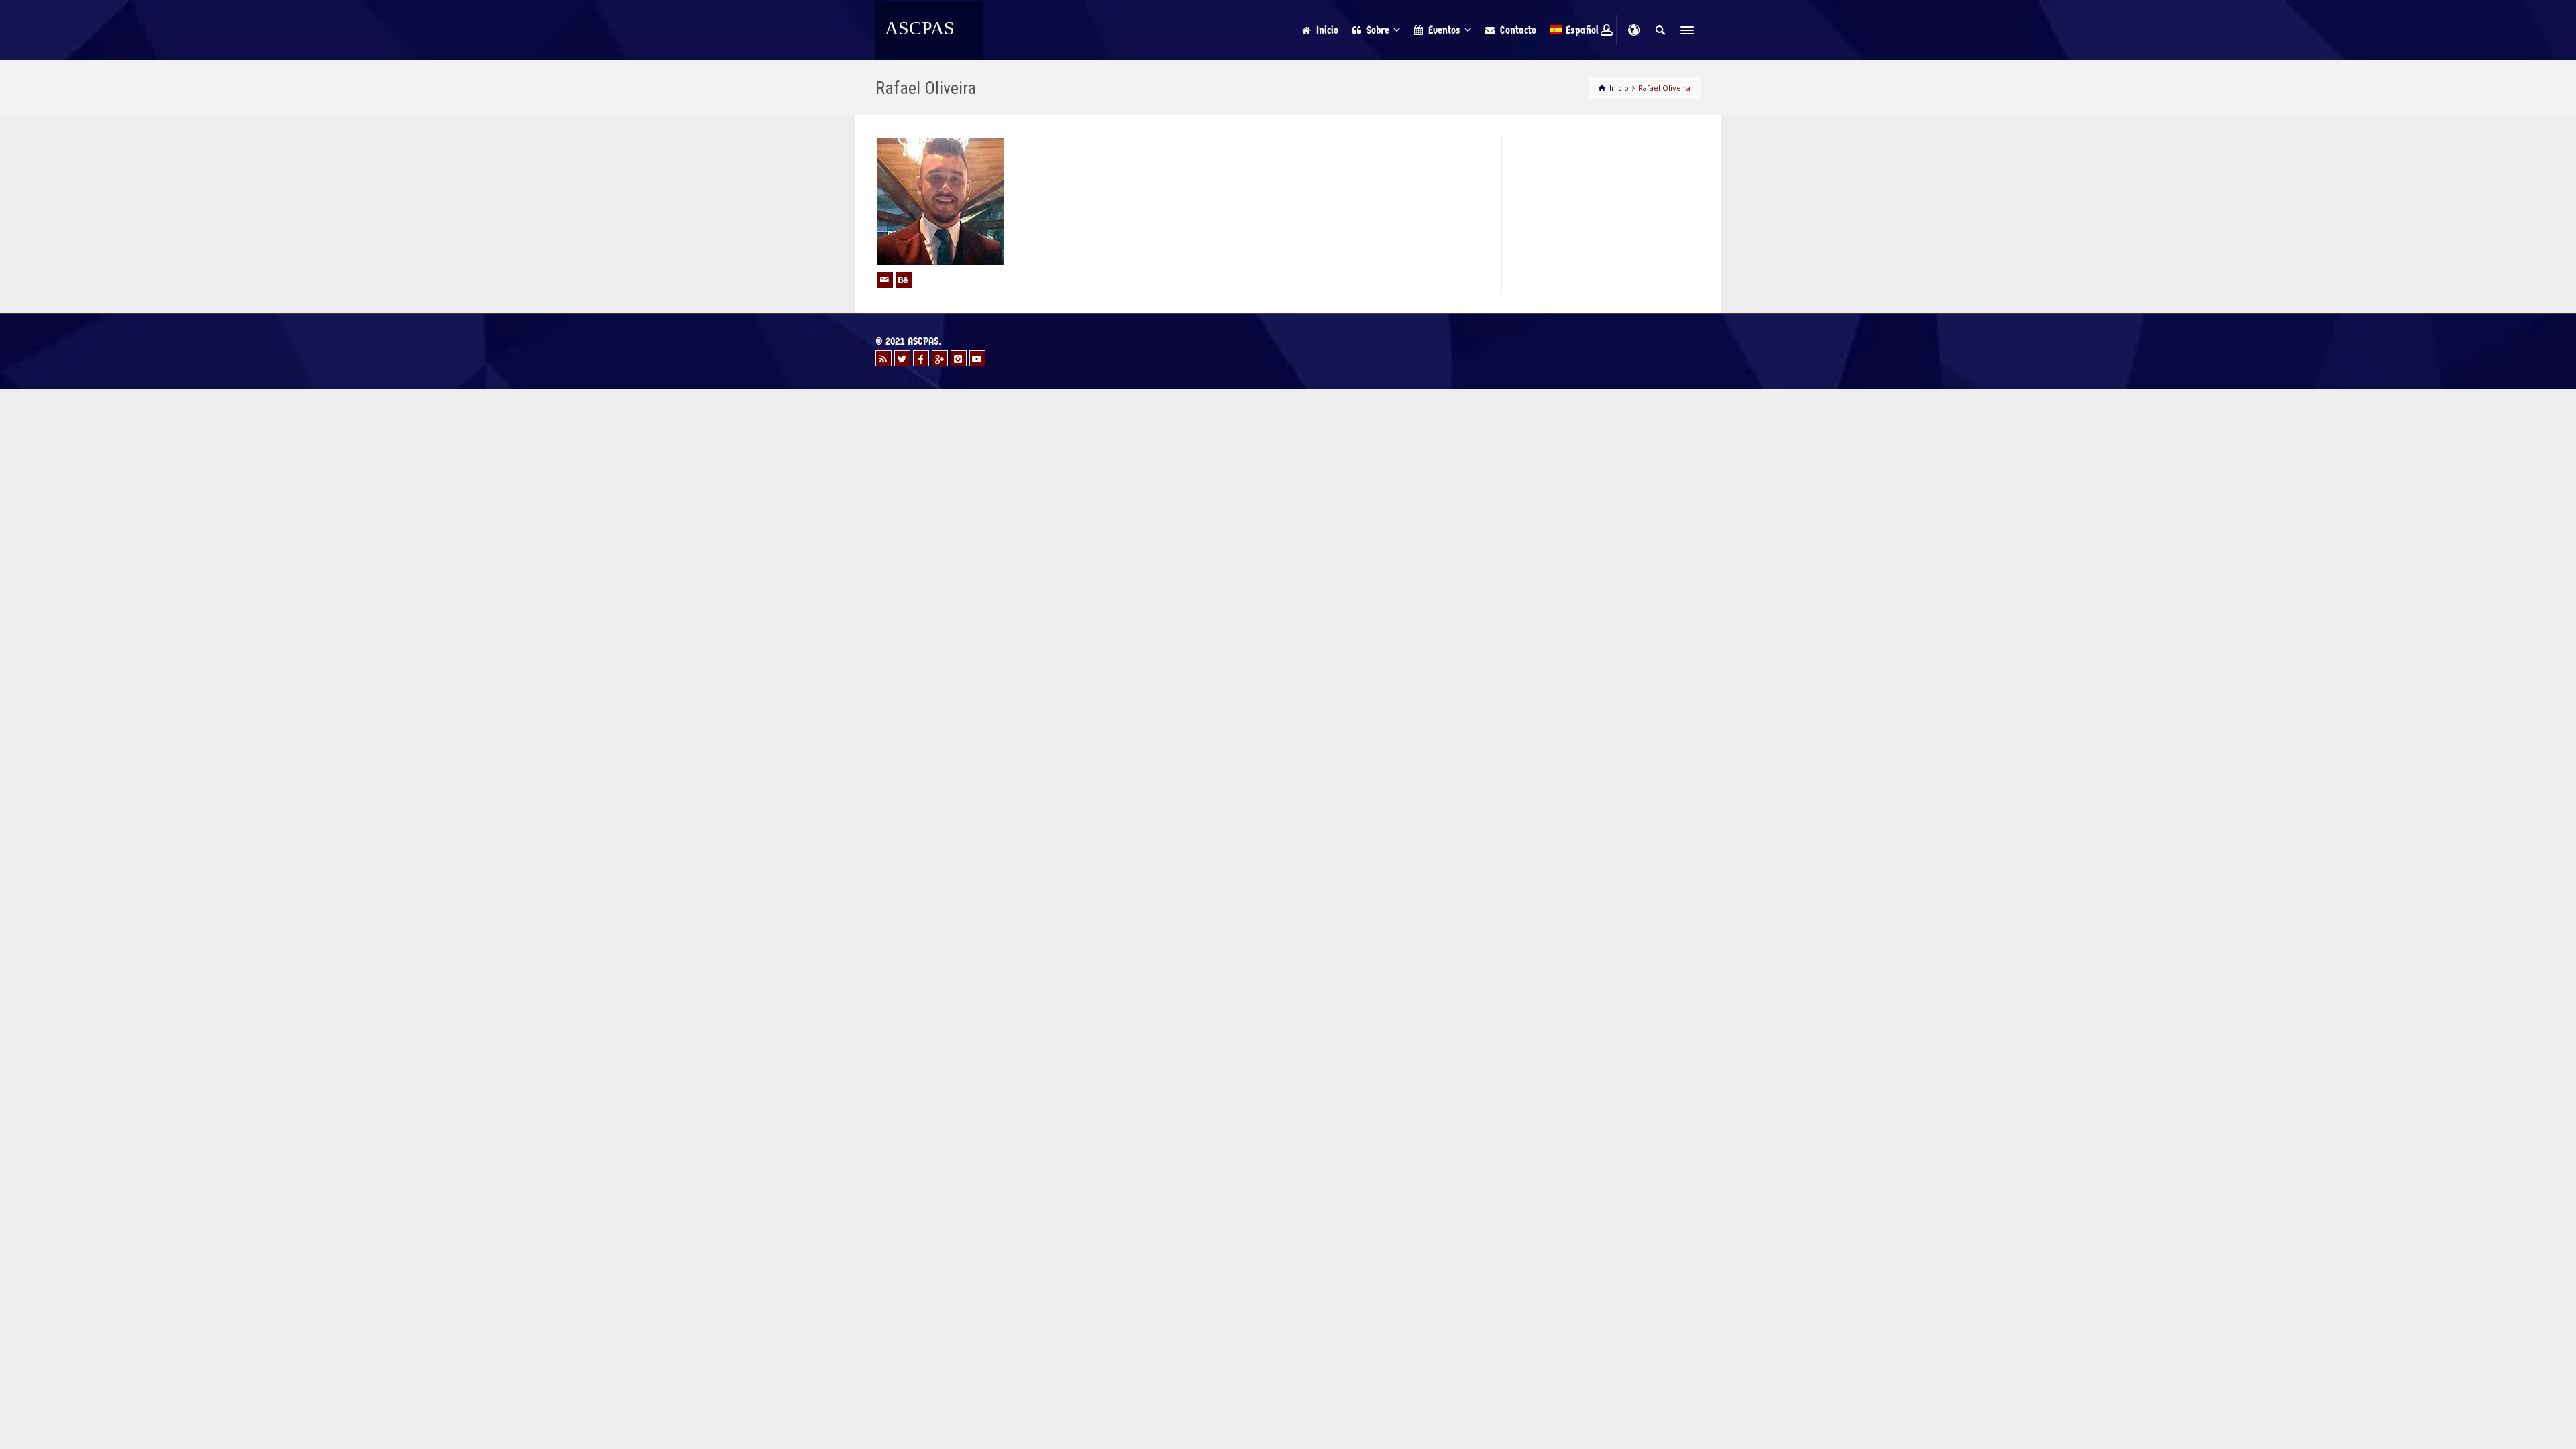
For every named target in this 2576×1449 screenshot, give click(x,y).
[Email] (885, 280)
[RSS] (883, 358)
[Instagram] (959, 358)
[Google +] (940, 358)
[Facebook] (921, 358)
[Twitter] (902, 358)
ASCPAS (920, 28)
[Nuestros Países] (1633, 30)
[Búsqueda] (1660, 30)
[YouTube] (977, 358)
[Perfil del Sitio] (904, 280)
